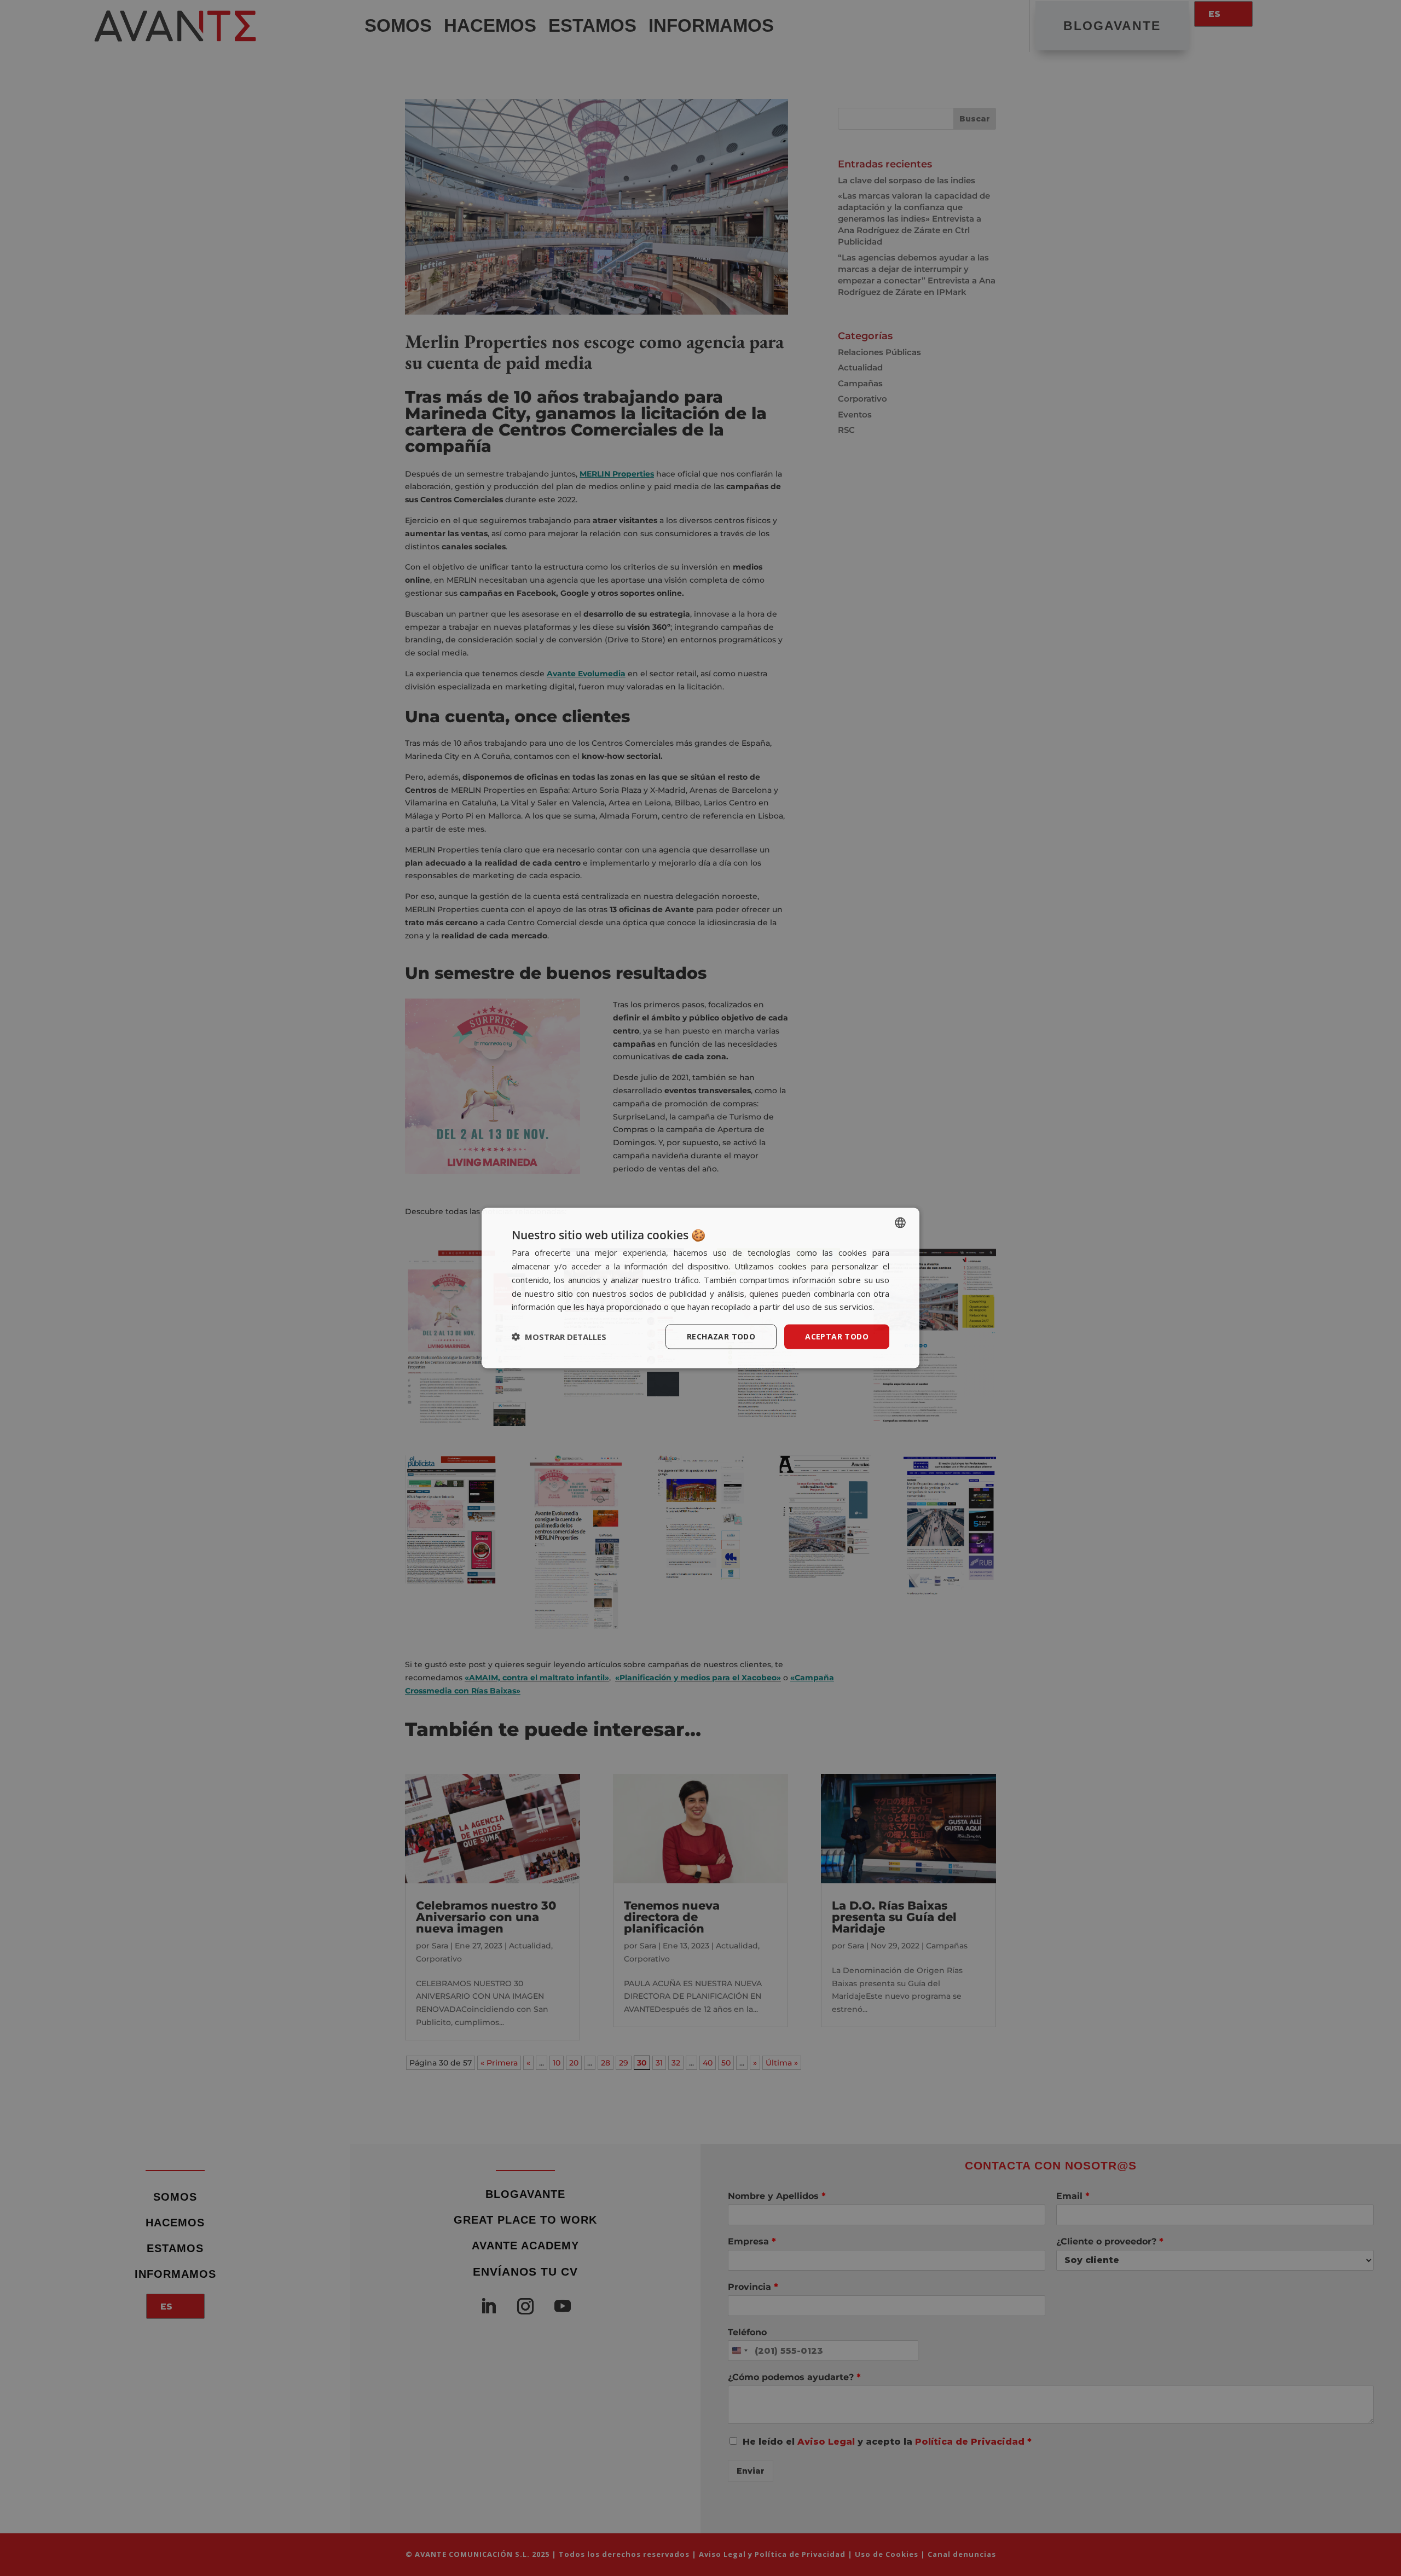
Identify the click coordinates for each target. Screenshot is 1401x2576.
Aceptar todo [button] (837, 1336)
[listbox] (900, 1223)
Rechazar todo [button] (721, 1336)
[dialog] (700, 1288)
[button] (559, 1337)
